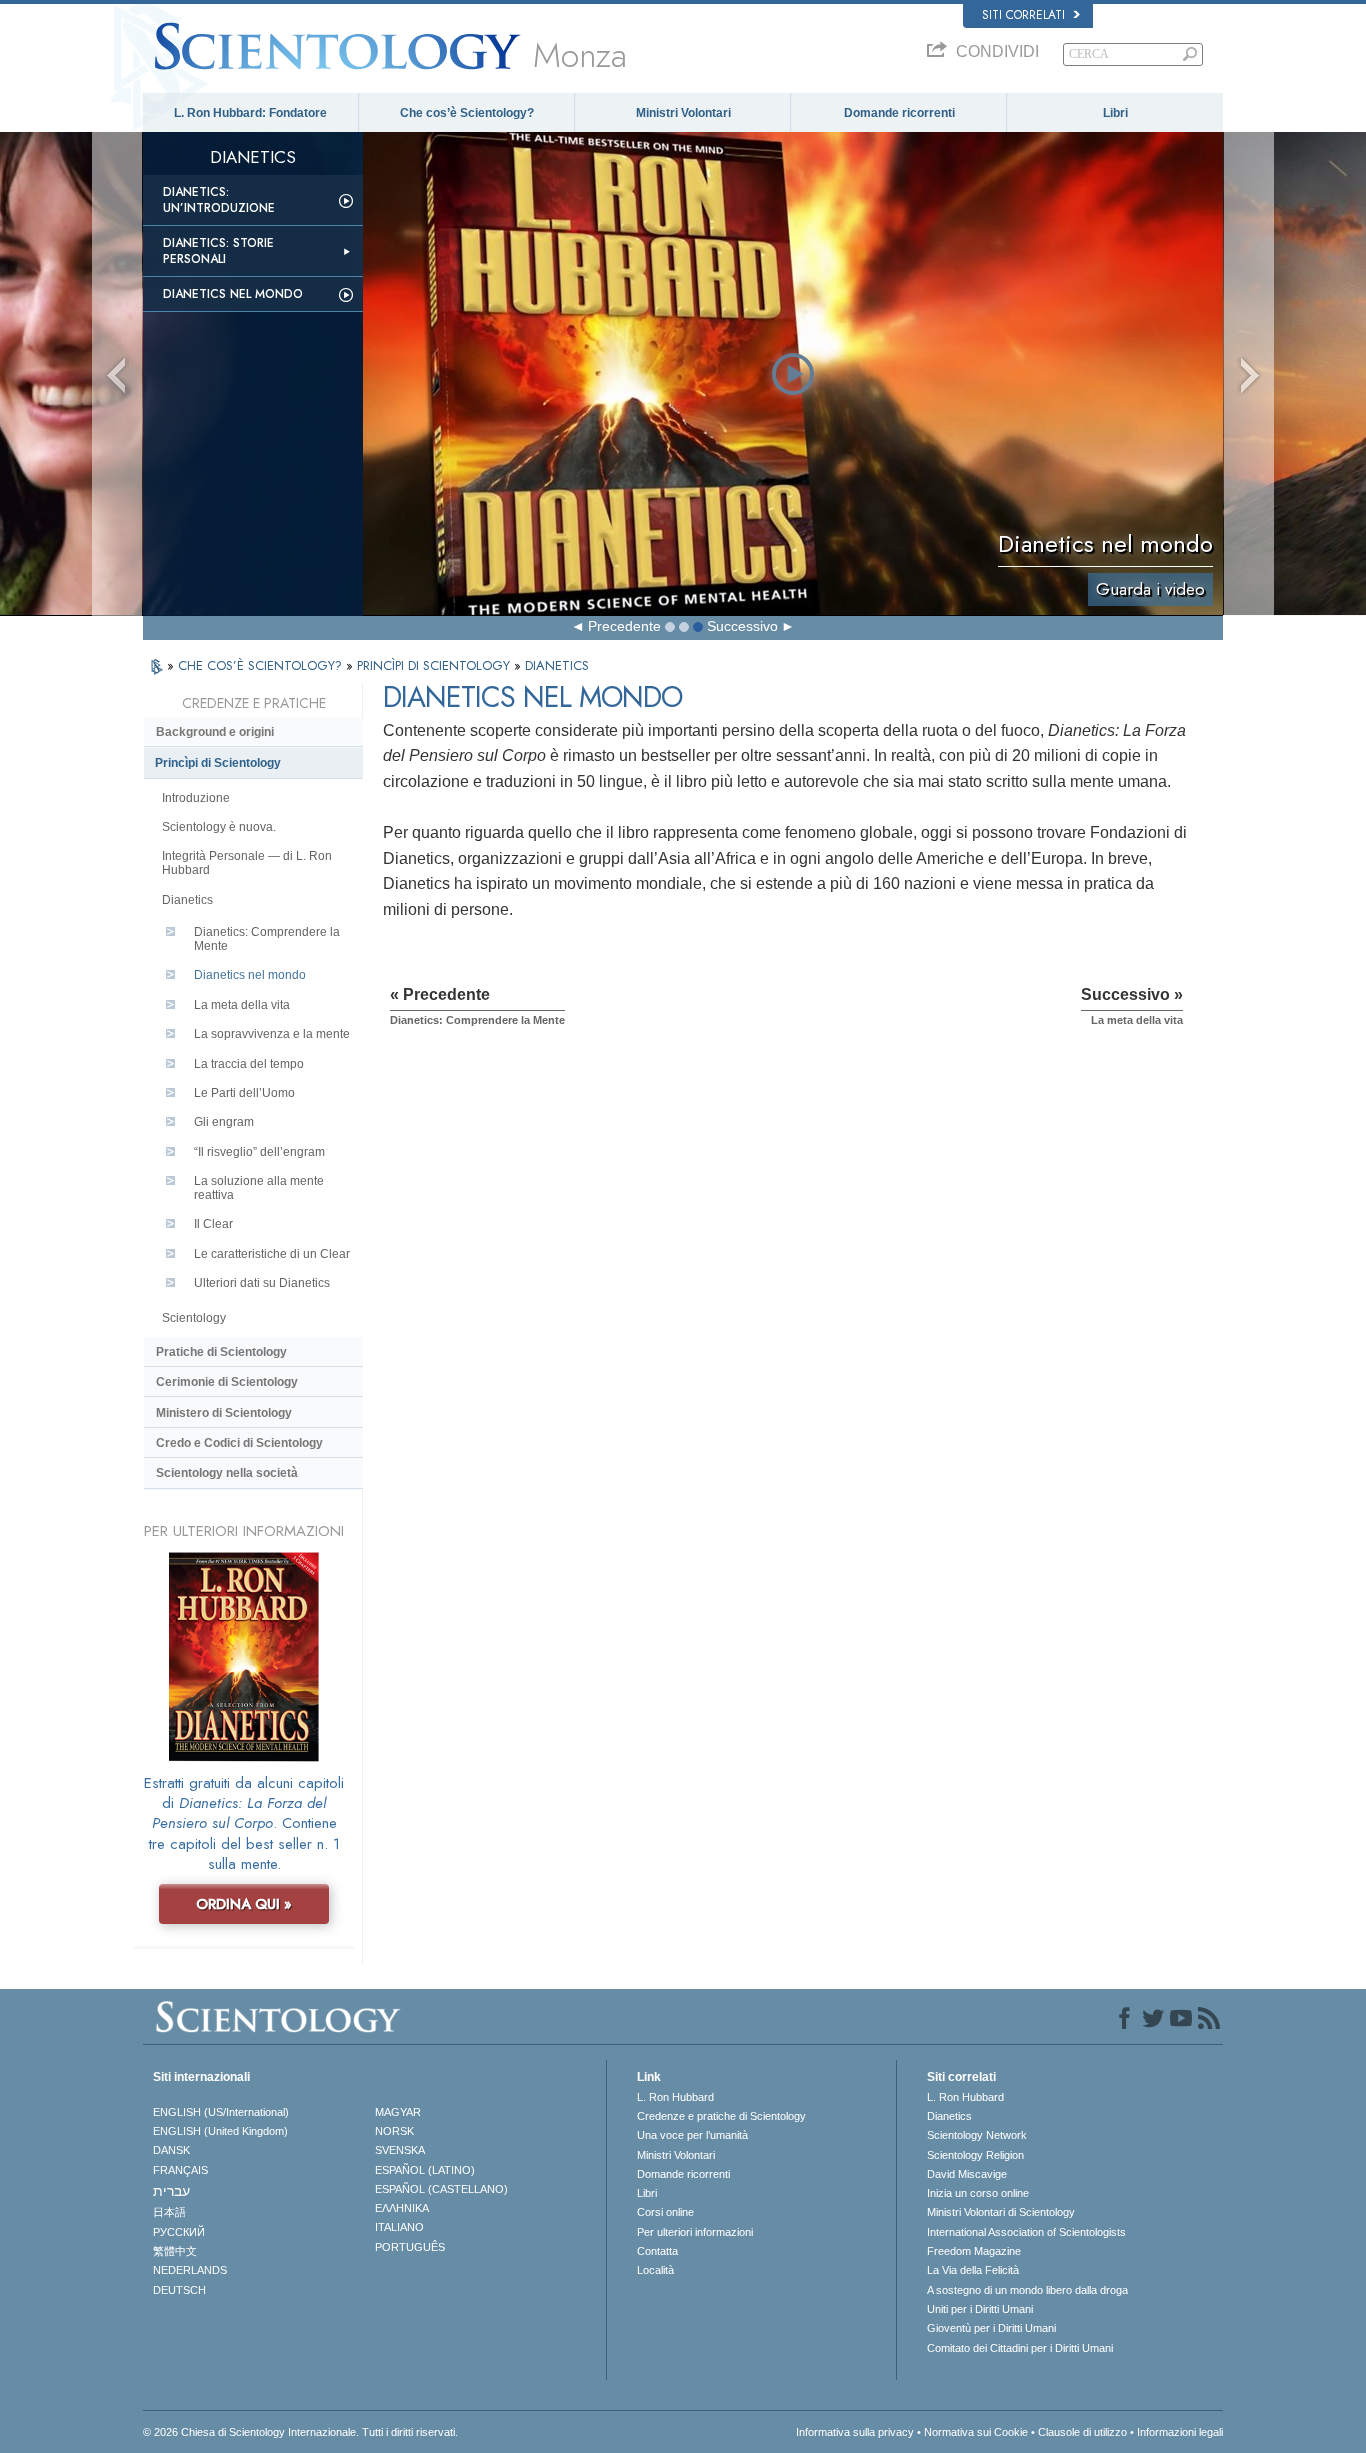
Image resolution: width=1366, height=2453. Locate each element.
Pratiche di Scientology (221, 1352)
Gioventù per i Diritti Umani (991, 2328)
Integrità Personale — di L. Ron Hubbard (247, 863)
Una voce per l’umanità (692, 2135)
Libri (1115, 113)
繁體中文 (175, 2251)
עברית (171, 2191)
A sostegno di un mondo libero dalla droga (1027, 2290)
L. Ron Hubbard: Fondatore (250, 113)
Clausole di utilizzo (1082, 2432)
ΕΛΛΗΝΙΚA (402, 2208)
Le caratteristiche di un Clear (272, 1254)
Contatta (657, 2251)
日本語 (169, 2212)
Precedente (624, 626)
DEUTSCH (179, 2290)
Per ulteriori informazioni (695, 2232)
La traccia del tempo (249, 1064)
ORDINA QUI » (244, 1904)
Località (655, 2270)
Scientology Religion (975, 2155)
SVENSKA (400, 2150)
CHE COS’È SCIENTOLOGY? (262, 665)
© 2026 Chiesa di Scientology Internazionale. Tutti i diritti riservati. (300, 2432)
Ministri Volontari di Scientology (1001, 2212)
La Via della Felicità (973, 2270)
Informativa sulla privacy (855, 2432)
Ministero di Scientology (224, 1413)
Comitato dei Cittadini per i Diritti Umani (1020, 2348)
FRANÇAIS (180, 2170)
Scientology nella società (227, 1473)
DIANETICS (557, 665)
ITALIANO (399, 2227)
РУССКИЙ (179, 2232)
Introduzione (196, 798)
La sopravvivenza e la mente (272, 1034)
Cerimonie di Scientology (227, 1382)
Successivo (742, 626)
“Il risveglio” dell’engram (259, 1152)
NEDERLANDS (190, 2270)
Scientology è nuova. (219, 827)
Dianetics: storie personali (218, 251)
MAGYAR (398, 2112)
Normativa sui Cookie (976, 2432)
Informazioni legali (1180, 2432)
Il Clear (213, 1224)
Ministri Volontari (683, 113)
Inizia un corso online (978, 2193)
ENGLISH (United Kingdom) (220, 2131)
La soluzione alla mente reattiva (259, 1188)
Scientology (194, 1318)
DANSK (171, 2150)
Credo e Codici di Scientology (239, 1443)
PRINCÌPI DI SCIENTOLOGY (435, 665)
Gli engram (224, 1122)
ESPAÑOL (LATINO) (425, 2170)
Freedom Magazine (974, 2251)
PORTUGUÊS (410, 2247)
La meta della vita (242, 1005)
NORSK (394, 2131)
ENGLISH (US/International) (221, 2112)
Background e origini (215, 732)
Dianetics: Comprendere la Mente (267, 939)
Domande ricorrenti (899, 113)
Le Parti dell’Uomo (244, 1093)
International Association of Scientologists (1026, 2232)
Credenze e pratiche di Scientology (721, 2116)
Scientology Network (977, 2135)
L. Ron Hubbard (675, 2097)
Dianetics (187, 900)
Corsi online (665, 2212)
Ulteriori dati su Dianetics (262, 1283)
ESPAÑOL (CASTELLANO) (441, 2189)
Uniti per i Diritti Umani (980, 2309)
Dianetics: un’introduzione (219, 200)
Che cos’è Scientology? (467, 113)
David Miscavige (967, 2174)
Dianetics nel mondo (233, 294)
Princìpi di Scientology (218, 763)
